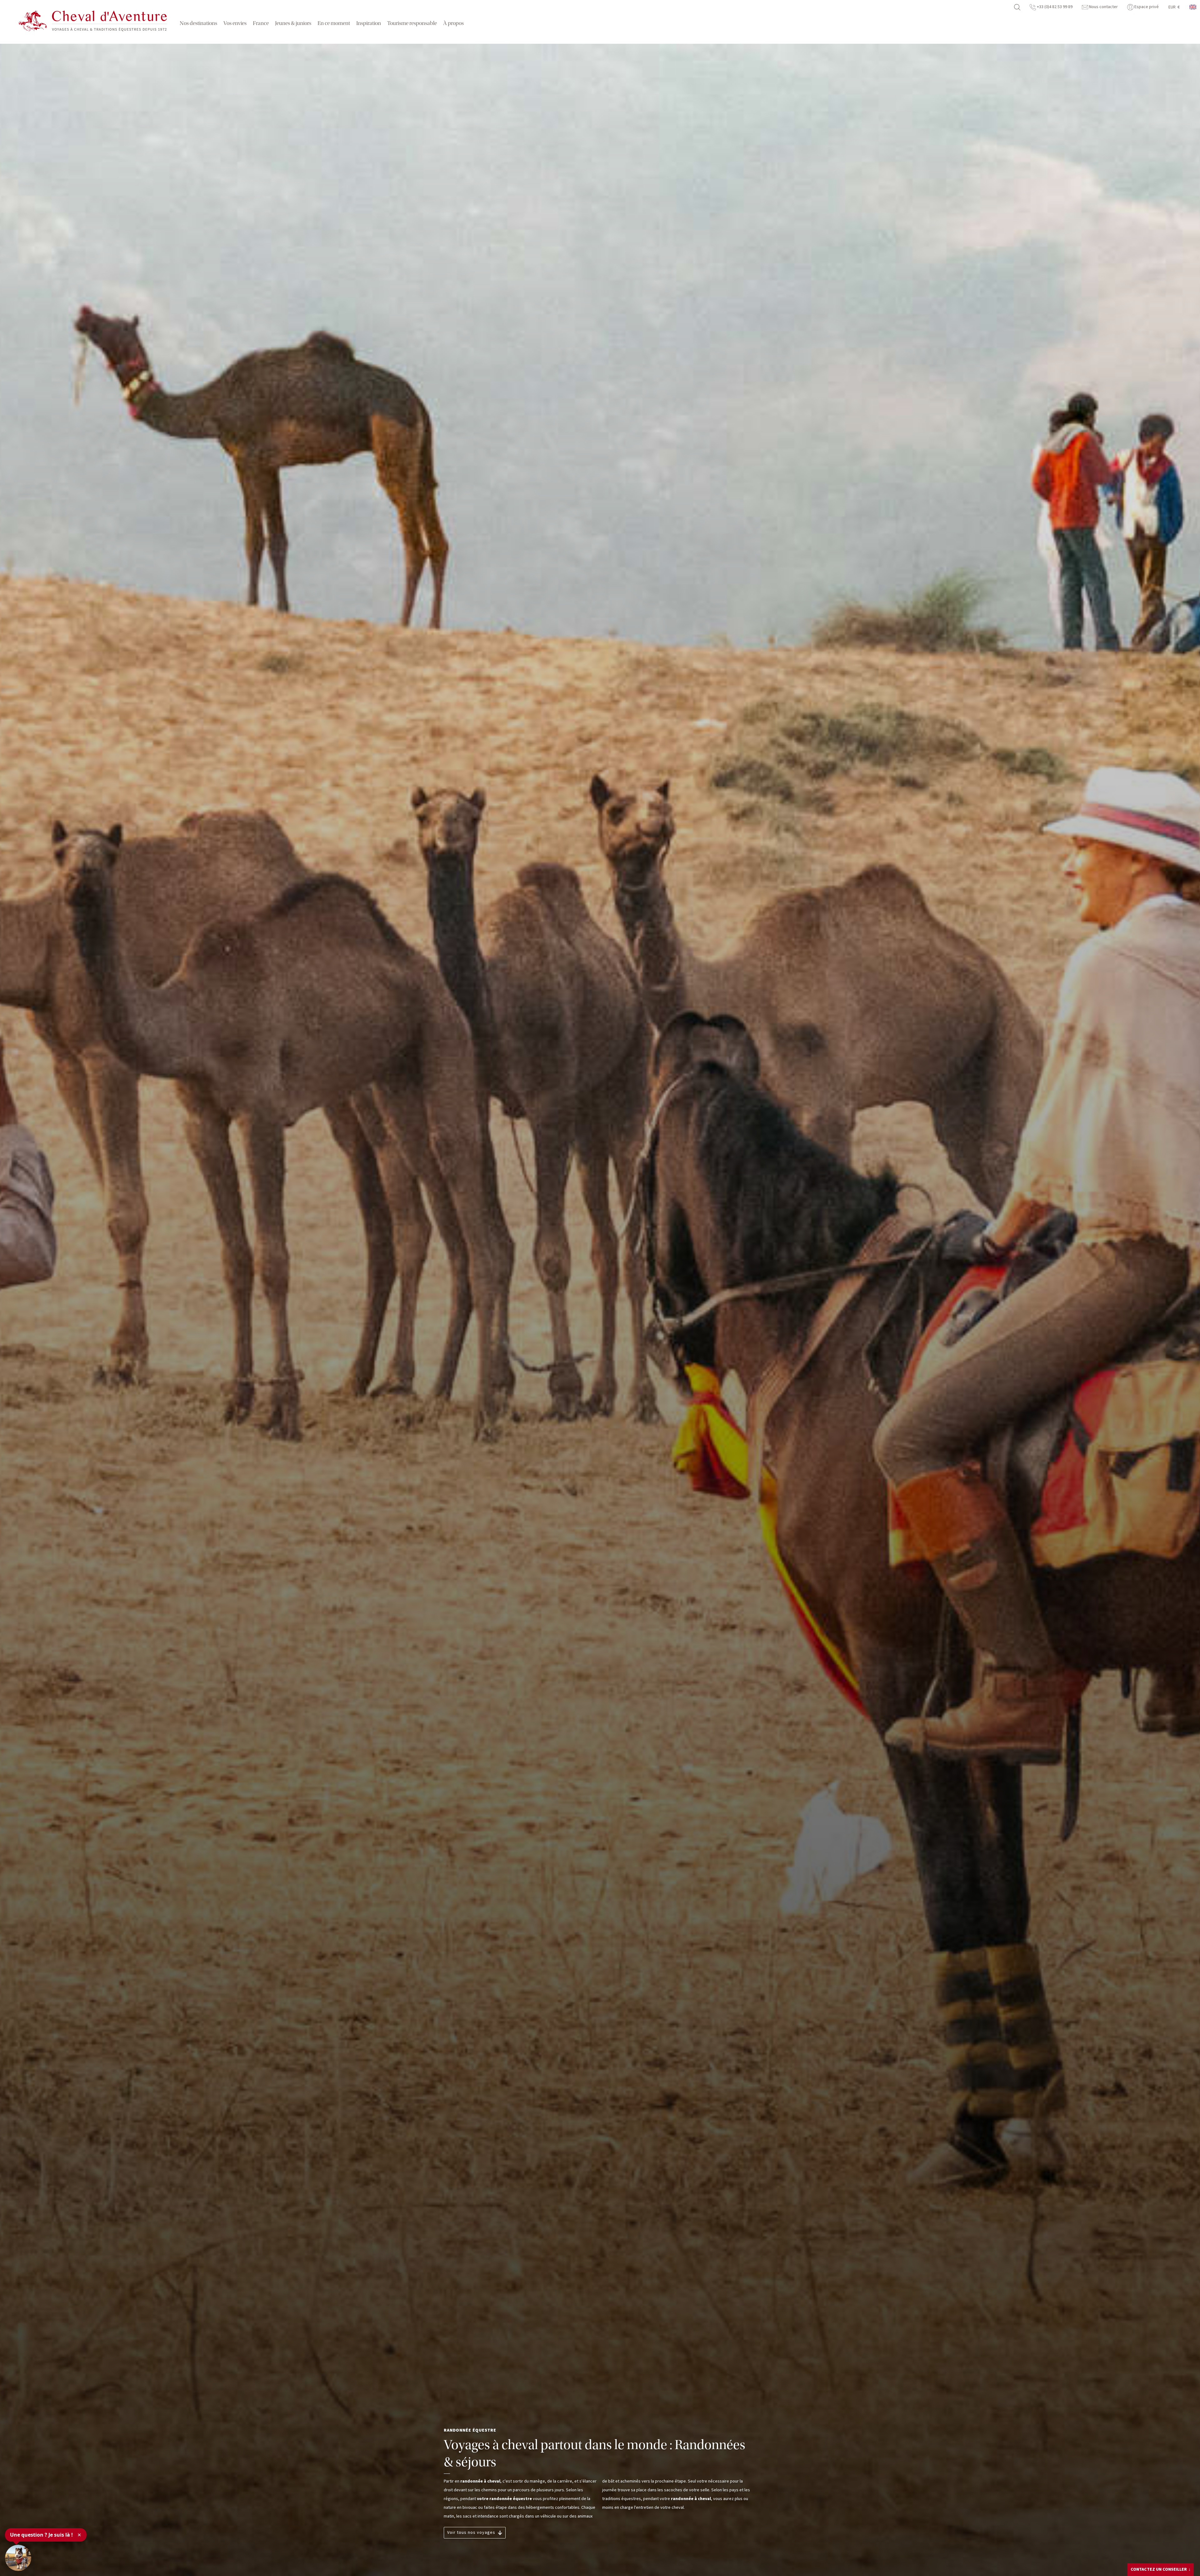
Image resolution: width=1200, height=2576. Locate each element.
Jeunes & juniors (293, 23)
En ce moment (334, 23)
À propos (453, 23)
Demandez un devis (1157, 2568)
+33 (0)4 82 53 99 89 (1054, 7)
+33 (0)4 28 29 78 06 (1160, 2546)
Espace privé (1146, 7)
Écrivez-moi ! (1152, 2556)
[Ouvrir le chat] (18, 2558)
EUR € (1174, 7)
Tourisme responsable (412, 23)
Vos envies (235, 23)
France (261, 23)
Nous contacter (1103, 7)
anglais (1193, 7)
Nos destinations (198, 23)
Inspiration (369, 23)
